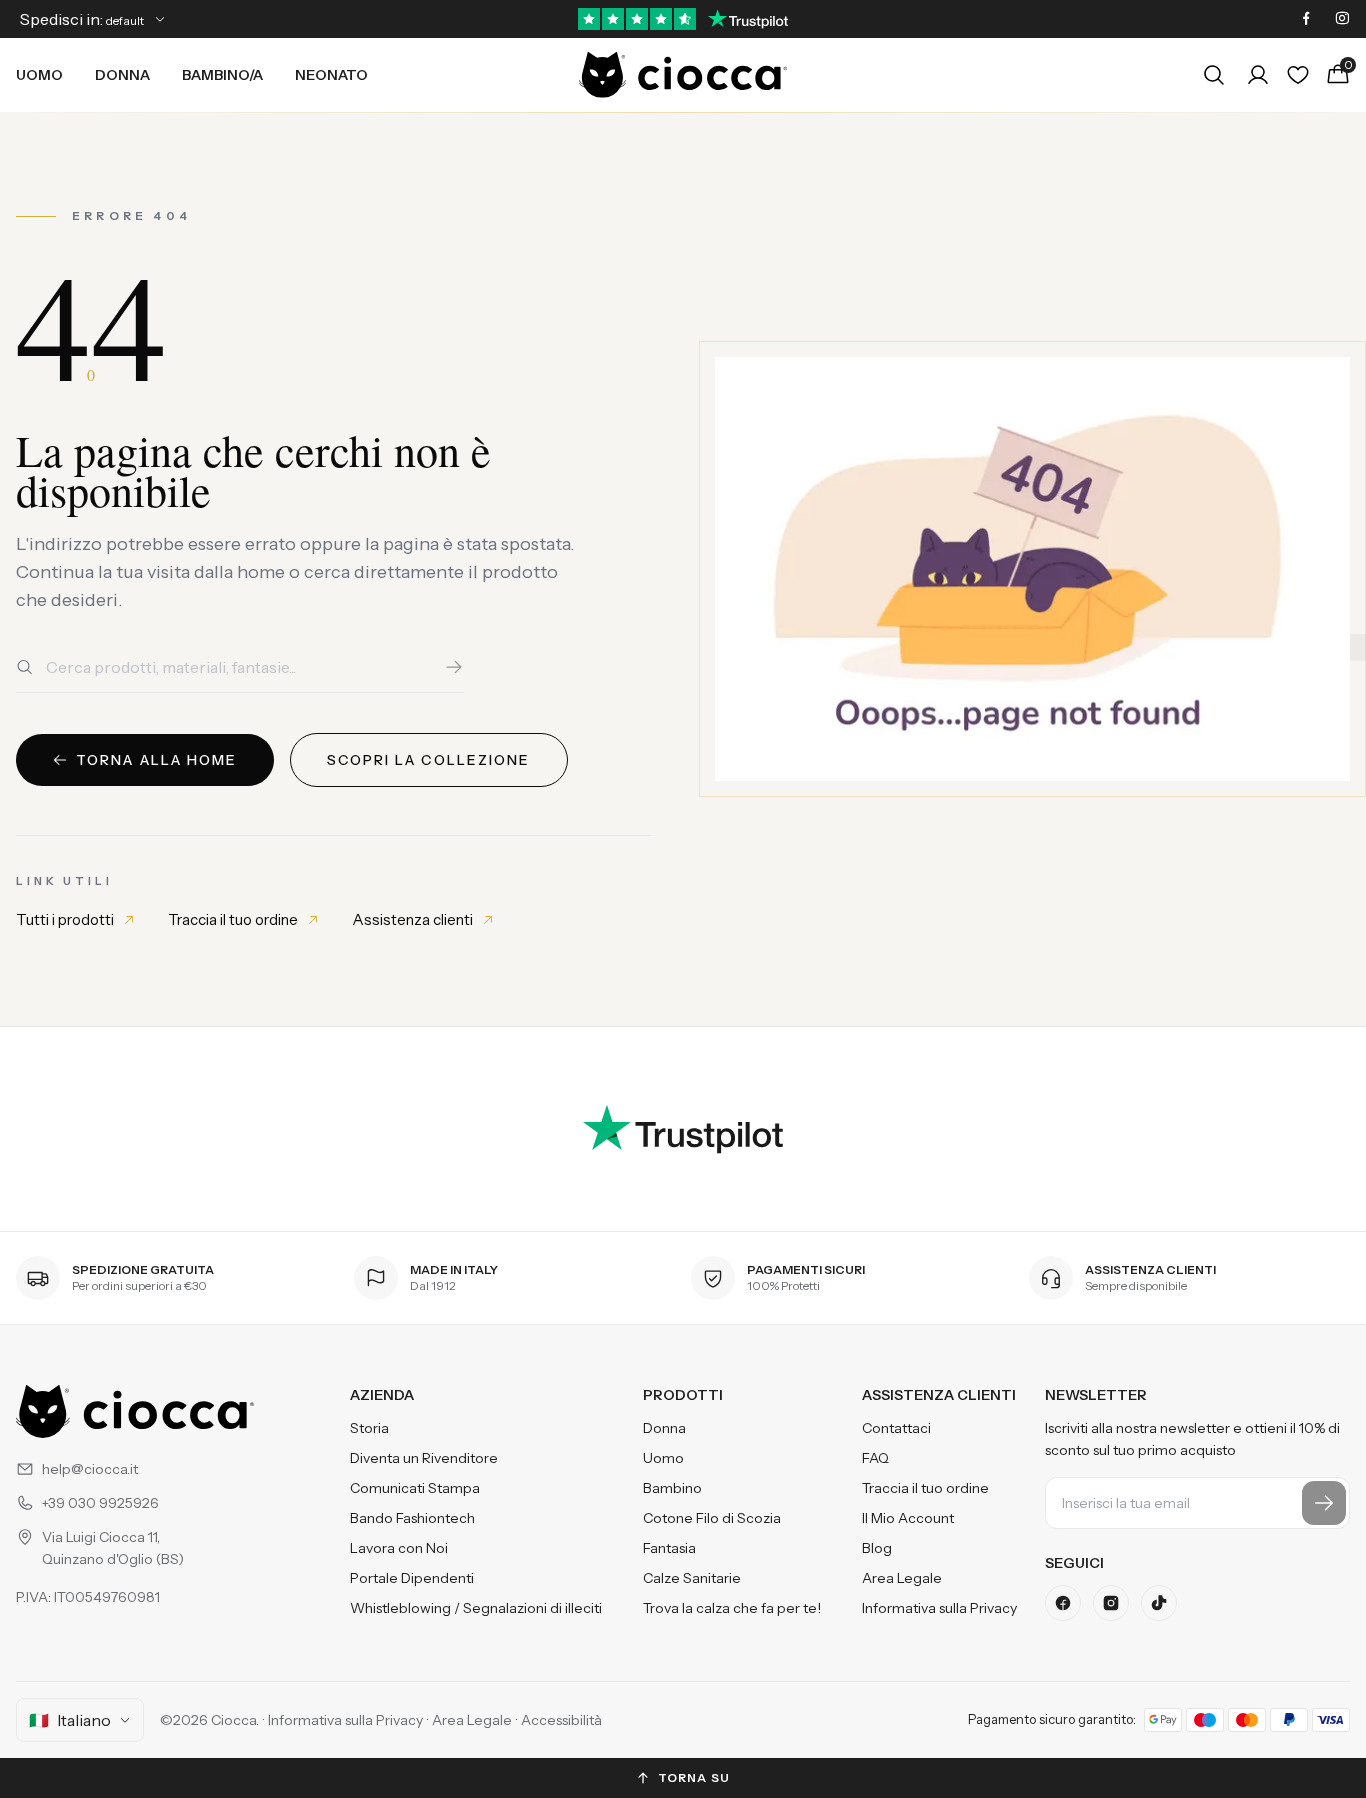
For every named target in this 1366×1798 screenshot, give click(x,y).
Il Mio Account (908, 1518)
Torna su (694, 1777)
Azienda (382, 1395)
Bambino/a (222, 75)
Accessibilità (561, 1720)
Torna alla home (157, 760)
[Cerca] (454, 667)
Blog (877, 1548)
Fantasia (669, 1548)
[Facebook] (1306, 19)
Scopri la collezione (429, 760)
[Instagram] (1342, 19)
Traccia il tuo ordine (233, 919)
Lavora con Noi (399, 1548)
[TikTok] (1159, 1603)
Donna (122, 75)
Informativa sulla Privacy (939, 1608)
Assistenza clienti (412, 919)
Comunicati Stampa (415, 1488)
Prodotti (683, 1395)
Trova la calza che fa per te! (732, 1608)
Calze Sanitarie (692, 1578)
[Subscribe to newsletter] (1324, 1503)
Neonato (331, 75)
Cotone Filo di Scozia (712, 1518)
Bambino (672, 1488)
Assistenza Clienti (939, 1395)
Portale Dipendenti (412, 1578)
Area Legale (902, 1578)
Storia (369, 1428)
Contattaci (896, 1428)
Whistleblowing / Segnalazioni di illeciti (476, 1608)
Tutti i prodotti (65, 919)
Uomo (39, 75)
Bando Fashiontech (412, 1518)
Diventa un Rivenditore (424, 1458)
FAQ (875, 1458)
